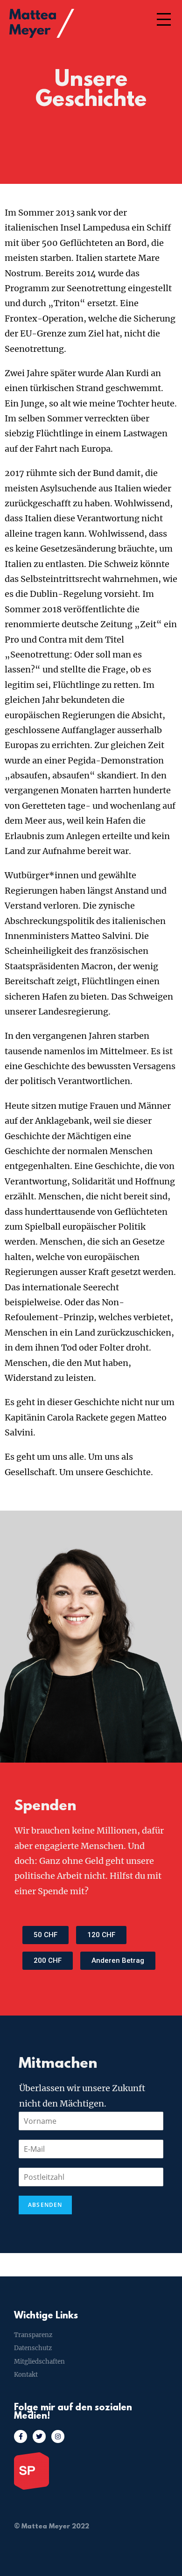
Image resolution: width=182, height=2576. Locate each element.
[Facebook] (21, 2436)
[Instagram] (58, 2436)
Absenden (45, 2205)
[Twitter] (39, 2436)
